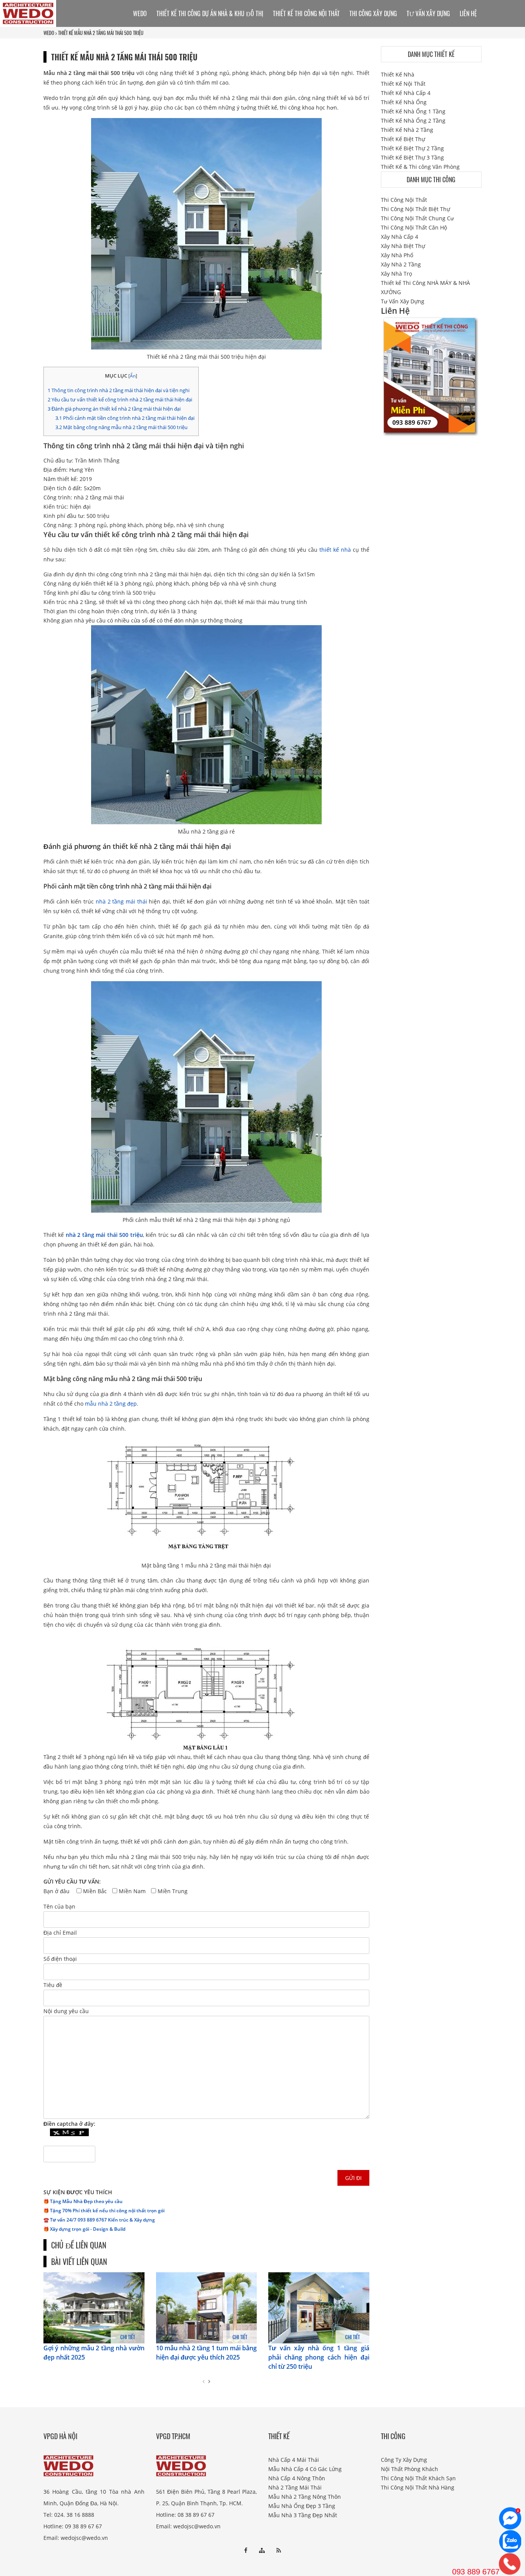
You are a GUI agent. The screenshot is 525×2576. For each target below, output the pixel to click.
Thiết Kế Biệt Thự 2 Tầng (412, 148)
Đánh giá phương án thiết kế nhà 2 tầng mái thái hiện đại (114, 409)
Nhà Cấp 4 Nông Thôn (297, 2478)
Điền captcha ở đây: (69, 2124)
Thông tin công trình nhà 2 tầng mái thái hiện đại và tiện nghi (119, 390)
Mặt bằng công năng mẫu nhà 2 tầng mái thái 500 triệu (121, 427)
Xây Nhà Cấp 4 (400, 237)
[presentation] (204, 2381)
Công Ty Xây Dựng (404, 2460)
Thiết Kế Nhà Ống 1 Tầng (413, 111)
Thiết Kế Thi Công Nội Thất (306, 13)
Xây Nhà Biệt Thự (403, 246)
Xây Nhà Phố (397, 255)
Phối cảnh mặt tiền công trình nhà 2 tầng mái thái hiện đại (125, 418)
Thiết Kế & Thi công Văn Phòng (420, 167)
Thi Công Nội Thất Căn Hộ (414, 227)
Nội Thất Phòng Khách (410, 2469)
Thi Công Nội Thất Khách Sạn (418, 2478)
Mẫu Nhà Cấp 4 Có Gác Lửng (305, 2469)
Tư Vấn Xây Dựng (428, 13)
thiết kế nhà (335, 550)
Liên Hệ (468, 13)
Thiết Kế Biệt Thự (403, 139)
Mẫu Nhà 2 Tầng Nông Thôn (305, 2497)
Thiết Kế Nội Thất (403, 84)
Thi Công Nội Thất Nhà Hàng (418, 2487)
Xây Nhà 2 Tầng (401, 264)
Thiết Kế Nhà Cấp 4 (406, 93)
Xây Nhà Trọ (396, 274)
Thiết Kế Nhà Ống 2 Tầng (413, 121)
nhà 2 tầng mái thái (121, 901)
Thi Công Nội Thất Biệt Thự (415, 209)
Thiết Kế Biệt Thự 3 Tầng (412, 157)
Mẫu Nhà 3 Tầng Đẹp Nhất (303, 2515)
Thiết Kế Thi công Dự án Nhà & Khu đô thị (210, 13)
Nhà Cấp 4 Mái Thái (294, 2460)
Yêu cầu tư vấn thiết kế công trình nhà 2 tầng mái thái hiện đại (120, 399)
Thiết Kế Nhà (398, 74)
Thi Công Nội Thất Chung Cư (417, 218)
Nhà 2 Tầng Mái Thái (295, 2487)
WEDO (49, 33)
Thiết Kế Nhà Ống (404, 102)
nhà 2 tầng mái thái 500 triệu (104, 1235)
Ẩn (133, 376)
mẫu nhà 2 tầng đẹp (111, 1404)
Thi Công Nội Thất (404, 200)
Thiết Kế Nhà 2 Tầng (407, 130)
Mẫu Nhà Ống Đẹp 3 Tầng (302, 2506)
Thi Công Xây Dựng (373, 13)
